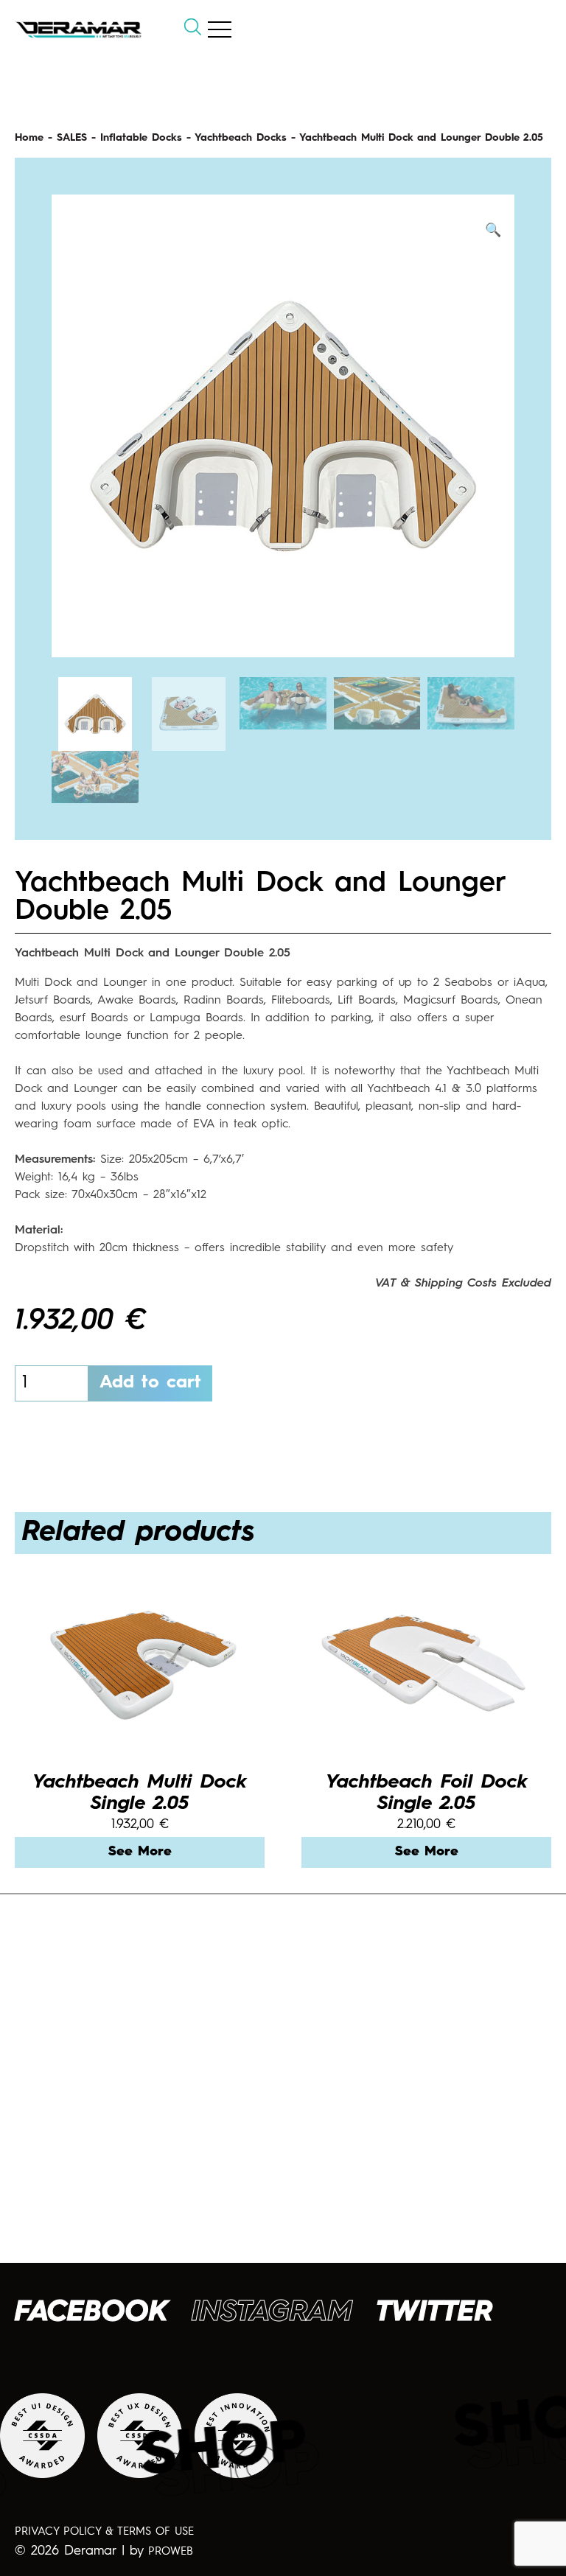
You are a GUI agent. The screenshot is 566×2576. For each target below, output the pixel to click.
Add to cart (150, 1383)
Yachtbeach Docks (241, 138)
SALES (72, 138)
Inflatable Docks (141, 138)
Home (29, 138)
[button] (493, 231)
